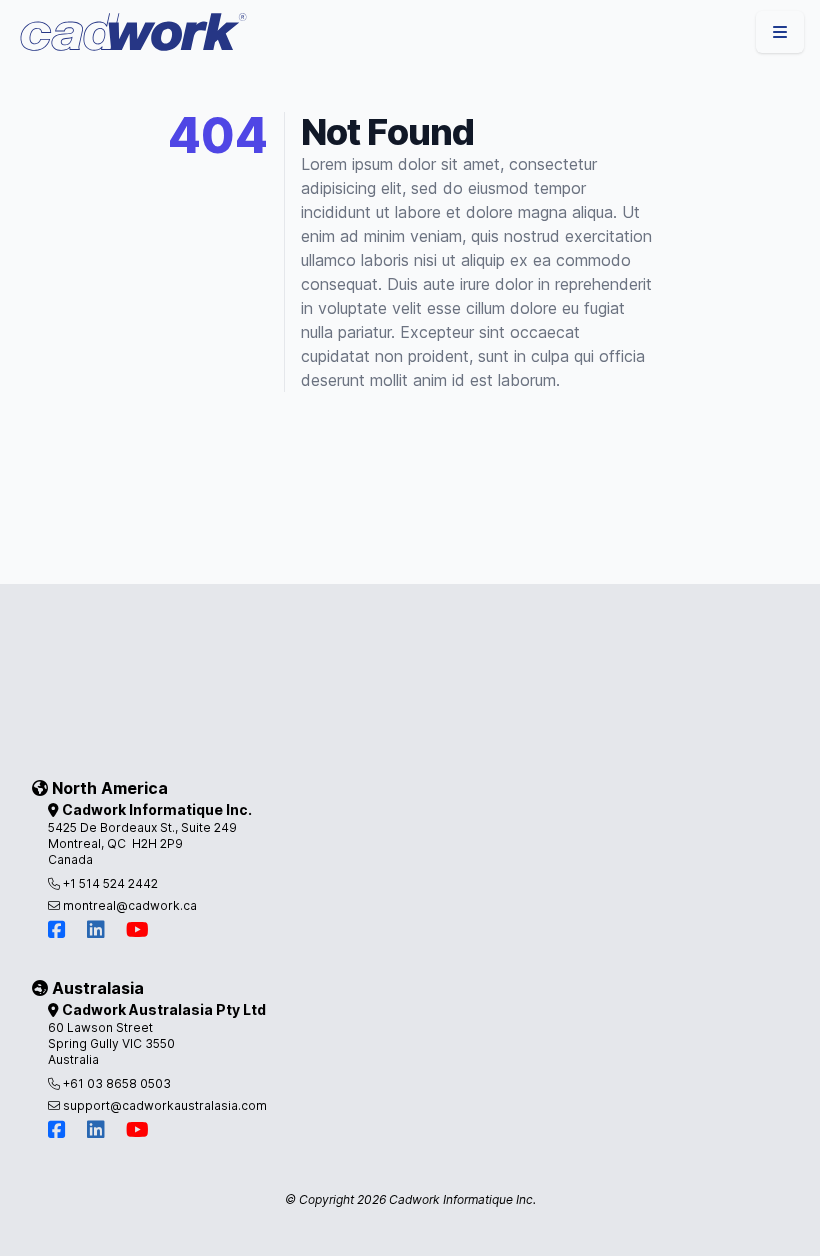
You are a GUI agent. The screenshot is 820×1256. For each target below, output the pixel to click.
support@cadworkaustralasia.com (163, 1105)
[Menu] (780, 32)
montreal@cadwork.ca (128, 905)
